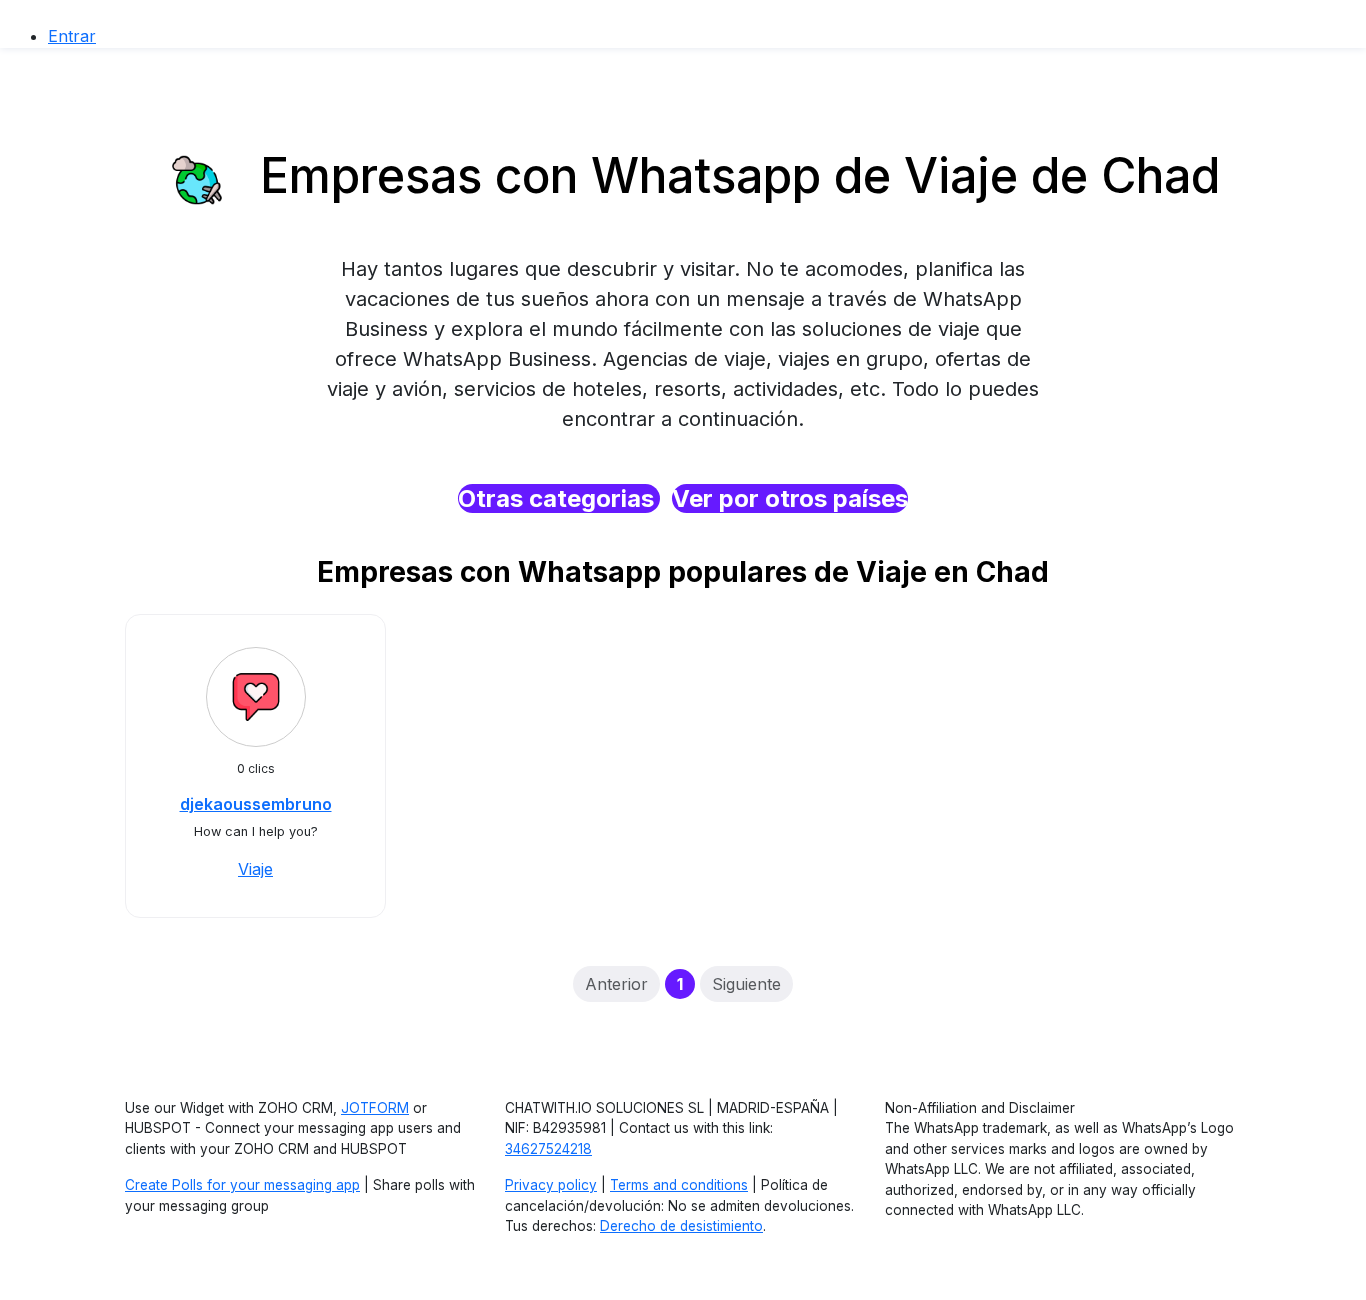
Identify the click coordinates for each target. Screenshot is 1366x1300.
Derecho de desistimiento (681, 1226)
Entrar (72, 36)
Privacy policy (551, 1185)
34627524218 (548, 1149)
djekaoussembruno (256, 804)
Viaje (255, 869)
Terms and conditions (679, 1185)
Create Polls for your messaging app (242, 1185)
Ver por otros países (790, 498)
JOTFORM (375, 1108)
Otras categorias (559, 498)
